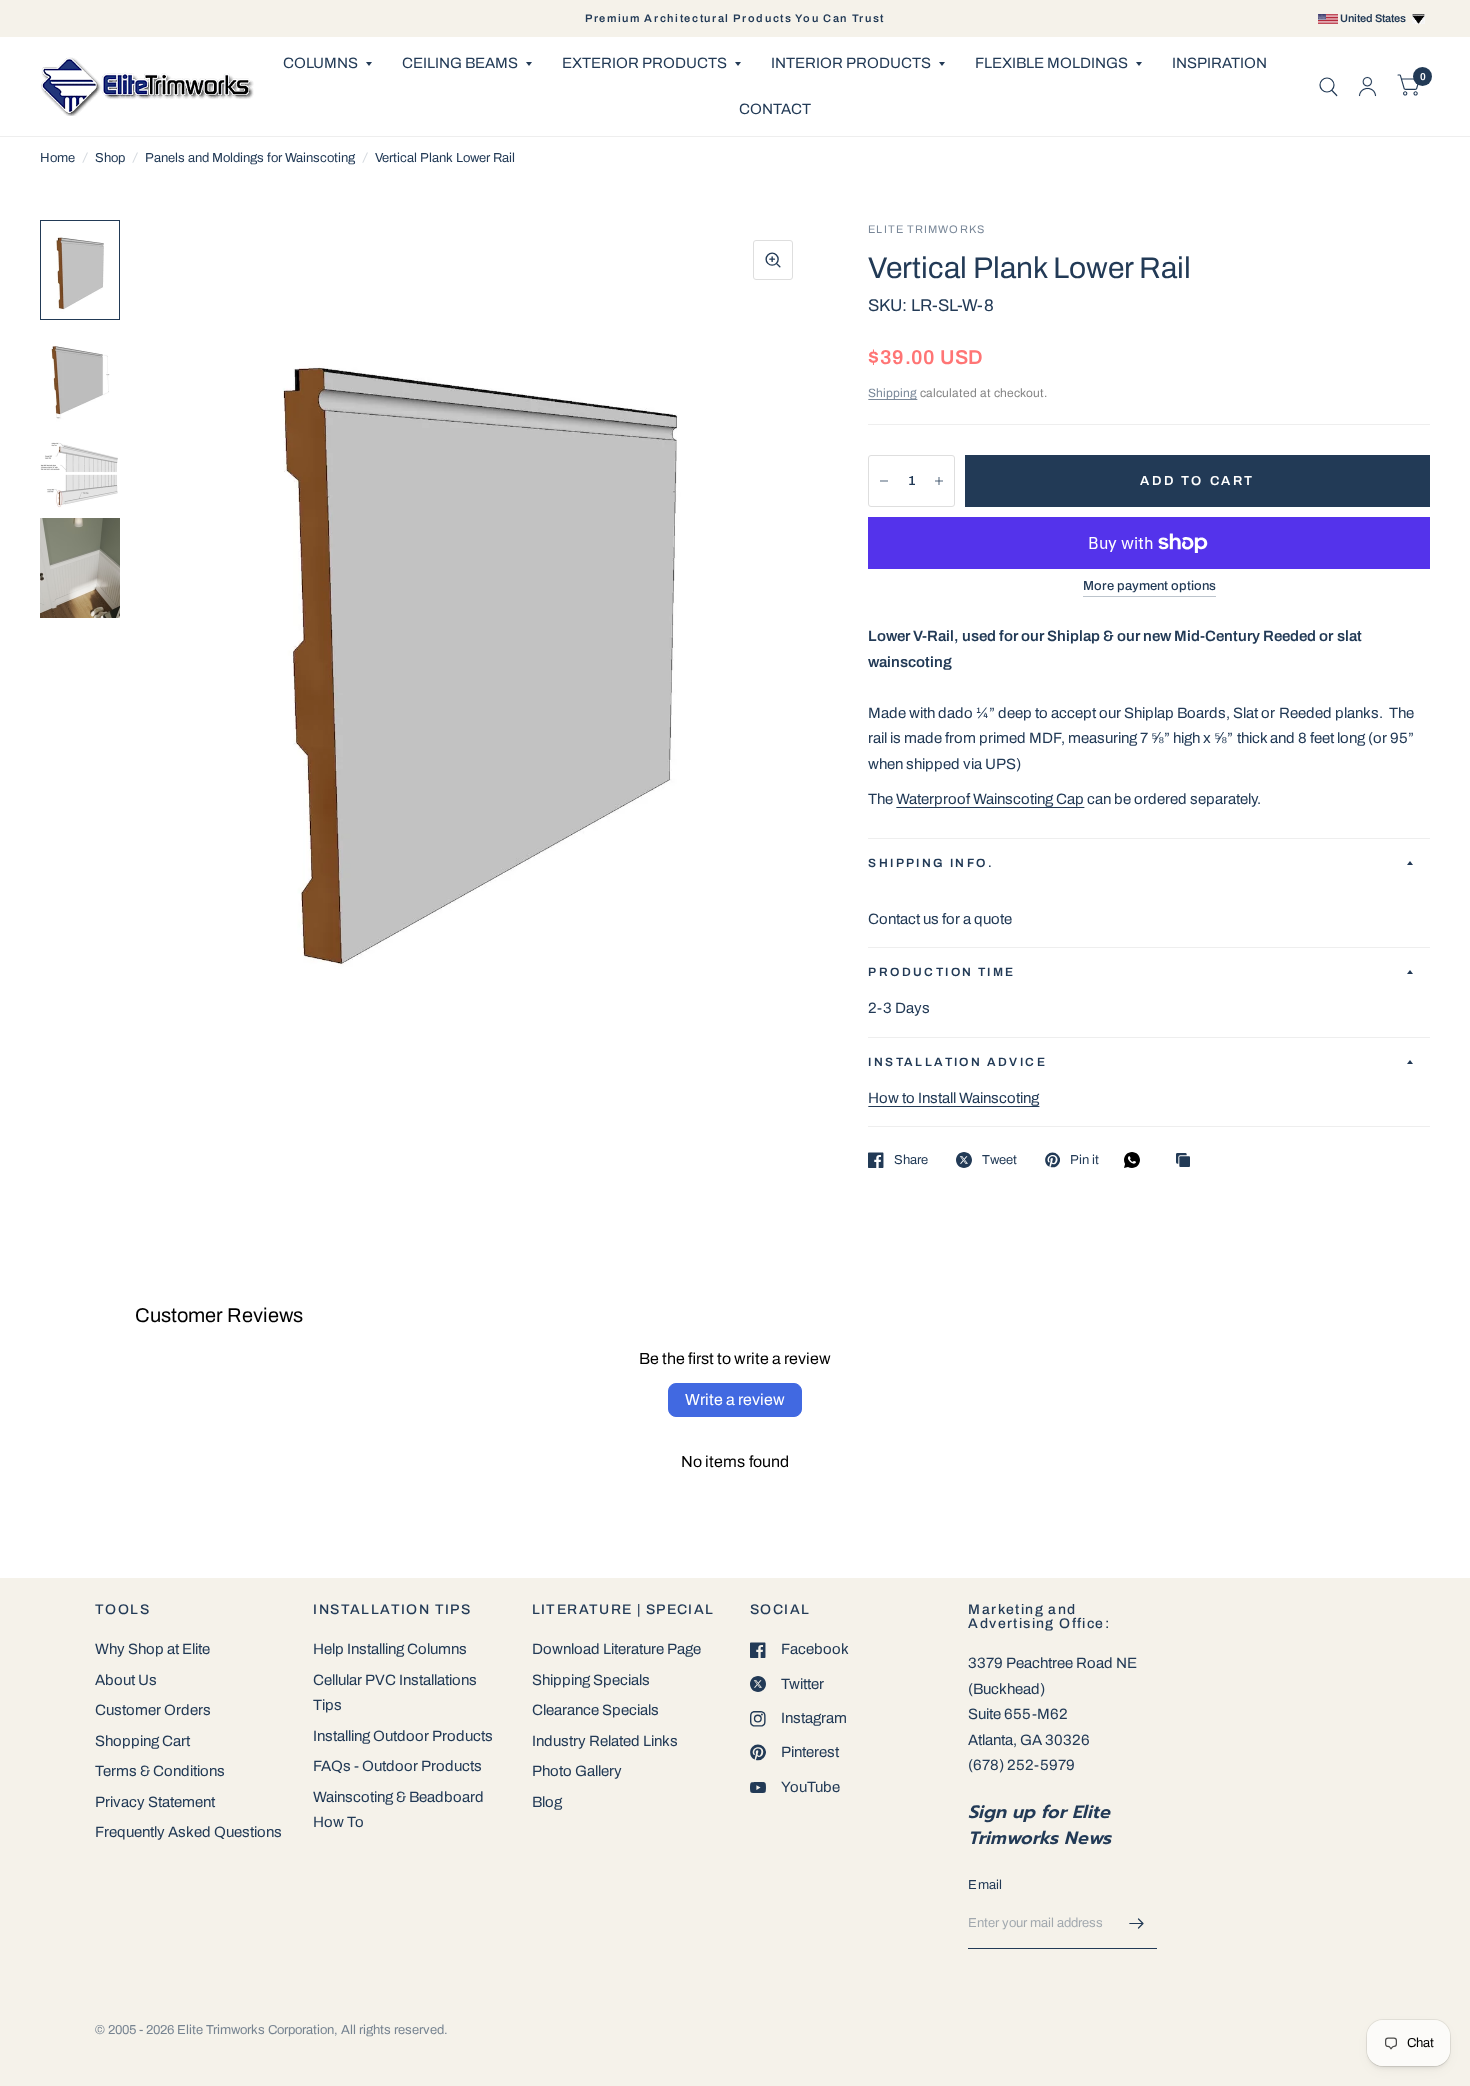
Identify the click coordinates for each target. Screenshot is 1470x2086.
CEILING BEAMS (460, 63)
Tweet (999, 1160)
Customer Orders (153, 1710)
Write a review (735, 1399)
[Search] (1328, 86)
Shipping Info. (931, 863)
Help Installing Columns (390, 1649)
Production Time (941, 972)
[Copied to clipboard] (1188, 1161)
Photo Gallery (577, 1771)
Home (57, 158)
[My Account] (1367, 86)
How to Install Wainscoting (953, 1098)
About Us (126, 1680)
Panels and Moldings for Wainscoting (250, 158)
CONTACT (775, 109)
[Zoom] (773, 260)
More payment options (1149, 586)
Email (985, 1885)
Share (911, 1160)
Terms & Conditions (160, 1771)
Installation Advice (957, 1062)
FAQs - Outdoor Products (397, 1766)
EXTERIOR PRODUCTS (644, 63)
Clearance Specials (595, 1710)
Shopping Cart (142, 1741)
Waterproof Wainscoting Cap (990, 799)
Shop (110, 158)
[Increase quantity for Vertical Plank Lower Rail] (939, 481)
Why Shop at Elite (152, 1649)
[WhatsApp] (1137, 1160)
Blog (547, 1802)
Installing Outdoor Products (403, 1736)
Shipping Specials (591, 1680)
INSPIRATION (1219, 63)
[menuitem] (327, 64)
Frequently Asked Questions (188, 1832)
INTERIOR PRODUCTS (851, 63)
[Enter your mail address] (1137, 1923)
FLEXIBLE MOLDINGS (1051, 63)
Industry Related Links (605, 1741)
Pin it (1084, 1160)
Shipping (892, 393)
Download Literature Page (616, 1649)
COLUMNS (320, 63)
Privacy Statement (155, 1802)
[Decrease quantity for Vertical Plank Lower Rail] (884, 481)
